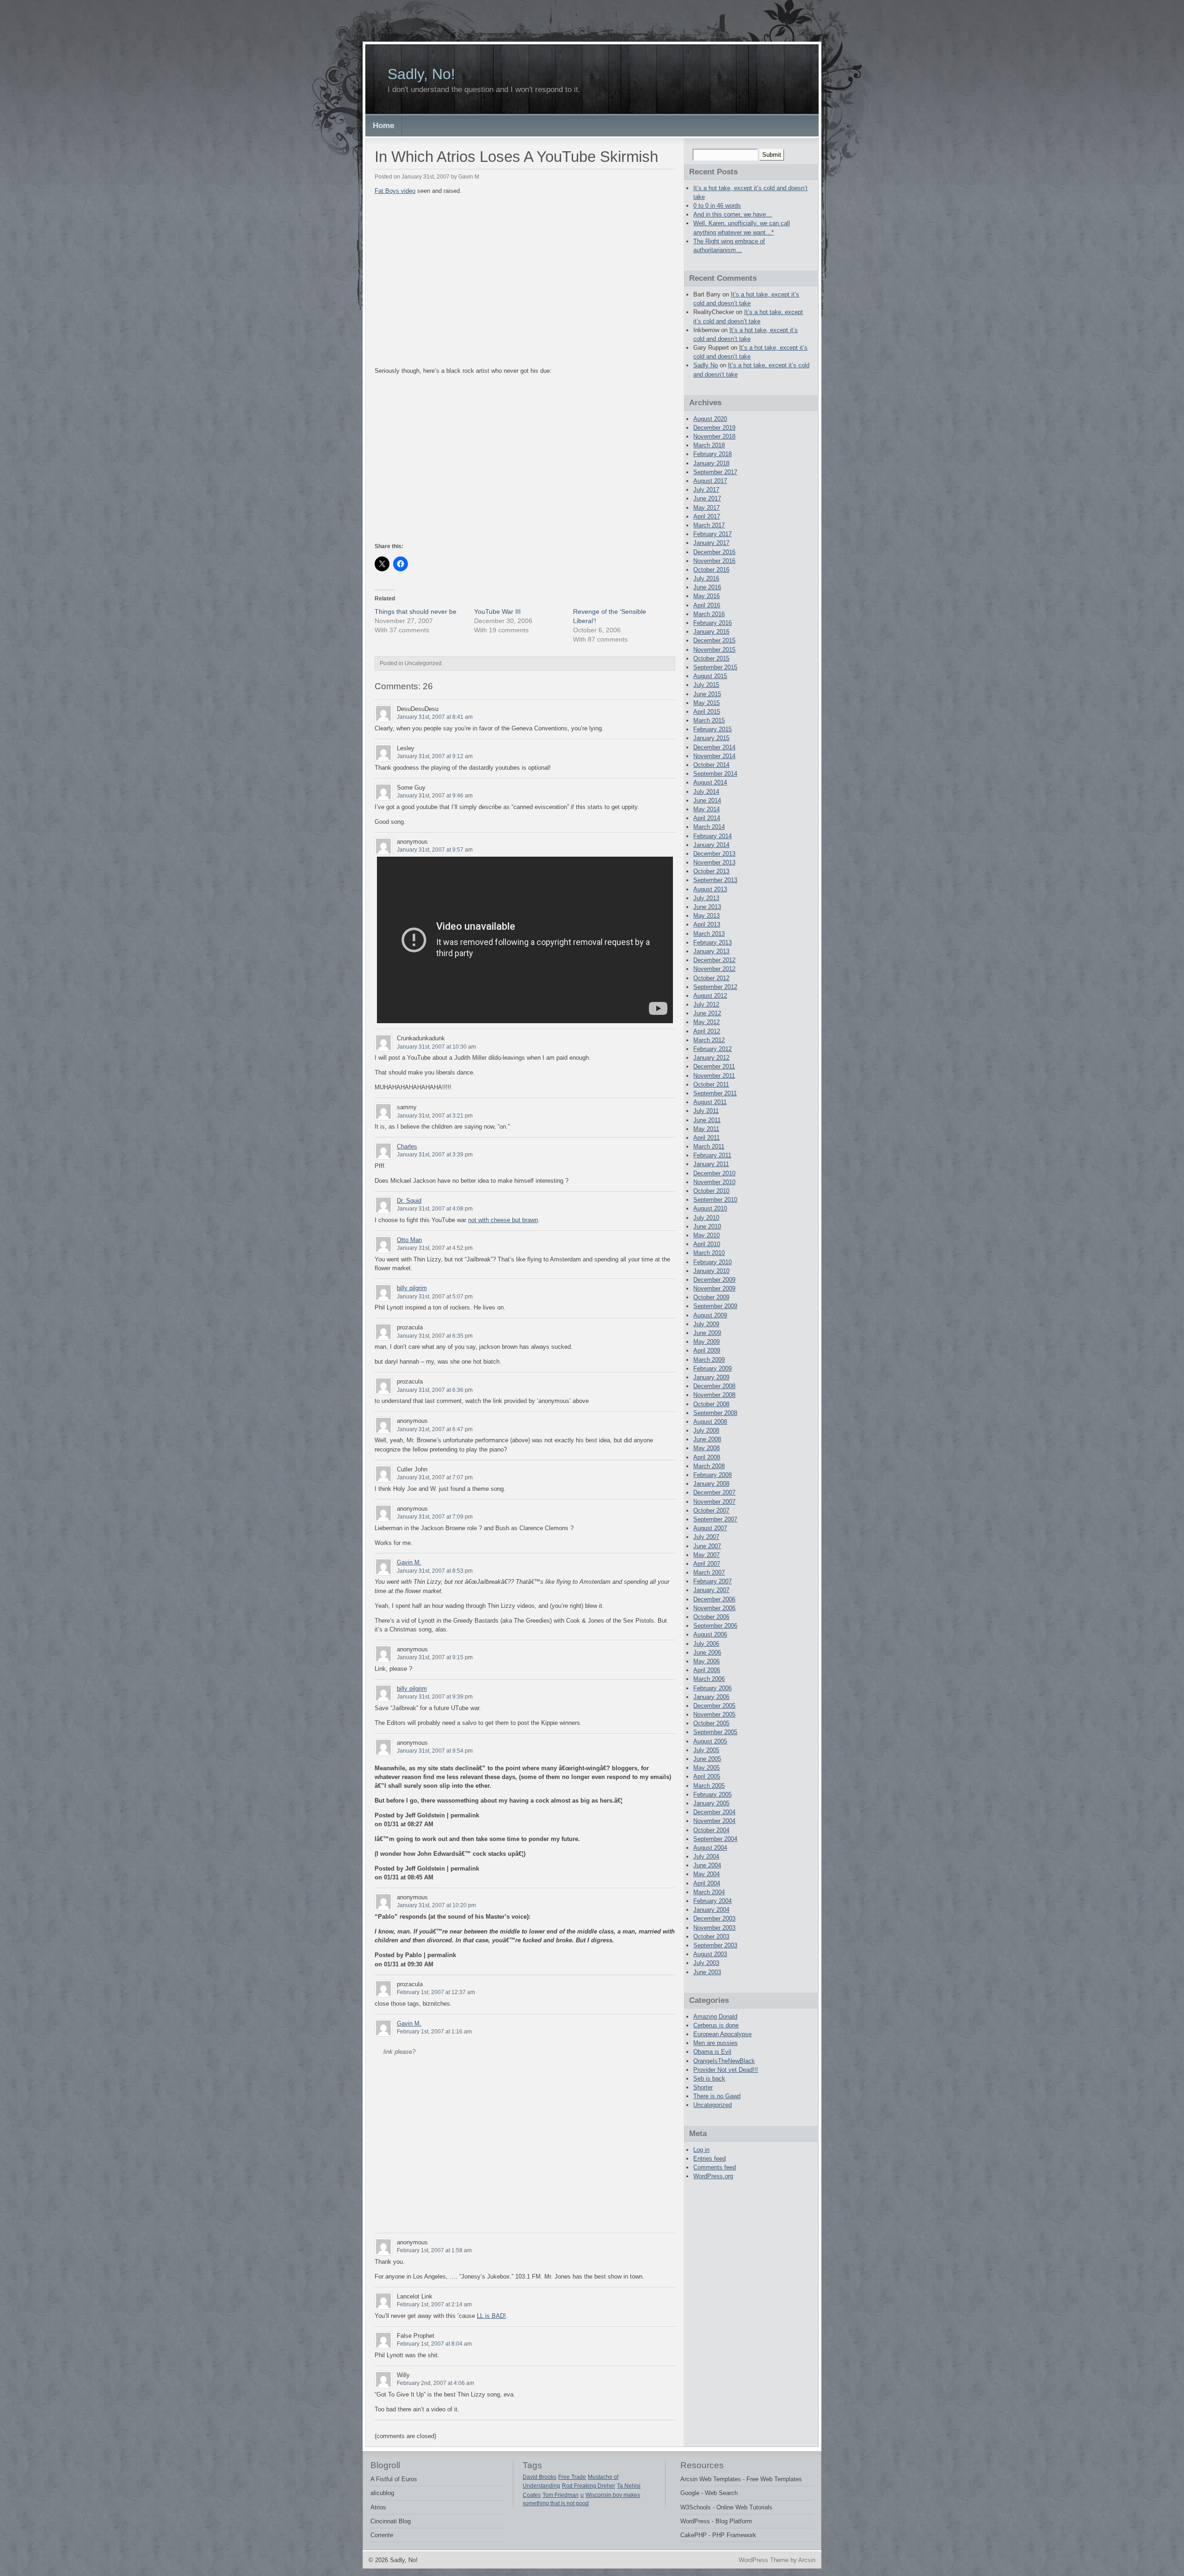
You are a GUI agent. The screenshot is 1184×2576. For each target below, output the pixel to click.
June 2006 (707, 1652)
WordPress (695, 2521)
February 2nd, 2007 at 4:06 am (435, 2383)
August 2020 (710, 419)
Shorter (703, 2087)
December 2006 (714, 1599)
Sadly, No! (421, 74)
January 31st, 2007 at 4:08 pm (435, 1209)
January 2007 (711, 1590)
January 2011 (711, 1164)
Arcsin (807, 2560)
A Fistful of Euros (394, 2479)
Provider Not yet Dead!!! (726, 2070)
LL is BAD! (491, 2316)
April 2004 (707, 1883)
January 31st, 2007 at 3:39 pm (435, 1155)
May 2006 (706, 1661)
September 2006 (715, 1626)
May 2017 (706, 508)
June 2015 (707, 694)
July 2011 (706, 1111)
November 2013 (714, 862)
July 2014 (706, 792)
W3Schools (696, 2507)
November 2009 (714, 1288)
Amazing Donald (715, 2017)
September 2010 (715, 1200)
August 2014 (710, 782)
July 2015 (706, 685)
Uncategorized (712, 2105)
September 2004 (715, 1839)
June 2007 (707, 1546)
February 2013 (712, 942)
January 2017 (711, 543)
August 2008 (710, 1422)
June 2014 (707, 800)
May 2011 (706, 1129)
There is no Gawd (717, 2096)
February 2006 (712, 1688)
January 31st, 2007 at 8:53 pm (435, 1571)
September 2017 (715, 472)
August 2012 (710, 996)
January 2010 (711, 1271)
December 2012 (714, 960)
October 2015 (711, 658)
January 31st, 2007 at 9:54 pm (435, 1751)
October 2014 (711, 765)
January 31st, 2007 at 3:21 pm (435, 1116)
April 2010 (707, 1244)
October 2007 (711, 1510)
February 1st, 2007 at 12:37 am (436, 1992)
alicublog (382, 2493)
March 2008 (709, 1466)
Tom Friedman (561, 2495)
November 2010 (714, 1182)
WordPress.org (713, 2176)
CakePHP (694, 2535)
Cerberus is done (716, 2025)
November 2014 (714, 756)
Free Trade (572, 2477)
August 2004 (710, 1848)
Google (690, 2493)
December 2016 (714, 552)
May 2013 (706, 916)
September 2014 (715, 774)
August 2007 (710, 1528)
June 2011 (707, 1120)
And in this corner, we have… (733, 214)
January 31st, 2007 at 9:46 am (435, 796)
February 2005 (712, 1795)
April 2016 (707, 605)
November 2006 (714, 1608)
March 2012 (709, 1040)
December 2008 (714, 1386)
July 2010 (706, 1218)
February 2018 (712, 454)
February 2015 (712, 729)
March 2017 (709, 525)
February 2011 (712, 1155)
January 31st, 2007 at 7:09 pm (435, 1517)
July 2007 (706, 1537)
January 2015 (711, 738)
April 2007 (707, 1564)
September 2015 (715, 667)
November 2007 (714, 1502)
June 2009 (707, 1333)
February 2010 (712, 1262)
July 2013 (706, 898)
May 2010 (706, 1235)
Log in (701, 2150)
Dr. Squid (409, 1201)
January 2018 (711, 463)
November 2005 (714, 1714)
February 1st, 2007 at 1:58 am (434, 2250)
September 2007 (715, 1519)
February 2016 (712, 623)
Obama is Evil (712, 2052)
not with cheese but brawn (503, 1220)
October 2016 (711, 570)
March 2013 (709, 934)
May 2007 (706, 1555)
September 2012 (715, 987)
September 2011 (715, 1093)
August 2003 (710, 1954)
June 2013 (707, 907)
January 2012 (711, 1058)
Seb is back (709, 2079)
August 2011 (710, 1102)
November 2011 (714, 1076)
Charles (407, 1146)
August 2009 (710, 1315)
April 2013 (707, 924)
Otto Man (409, 1240)
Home (383, 126)
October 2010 (711, 1191)
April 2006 (707, 1670)
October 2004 (711, 1830)
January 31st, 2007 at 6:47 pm (435, 1429)
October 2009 (711, 1297)
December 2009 (714, 1280)
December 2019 (714, 428)
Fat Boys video (395, 191)
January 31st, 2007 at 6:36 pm (435, 1390)
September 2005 (715, 1732)
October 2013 (711, 871)
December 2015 (714, 640)
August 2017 (710, 481)
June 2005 (707, 1759)
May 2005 (706, 1768)
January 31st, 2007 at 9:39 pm (435, 1697)
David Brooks (540, 2477)
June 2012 (707, 1013)
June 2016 (707, 587)
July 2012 (706, 1004)
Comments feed (715, 2167)
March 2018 (709, 445)
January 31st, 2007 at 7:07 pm (435, 1477)
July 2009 (706, 1324)
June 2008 (707, 1439)
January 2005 (711, 1803)
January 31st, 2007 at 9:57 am (435, 850)
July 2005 (706, 1750)
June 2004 (707, 1865)
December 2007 (714, 1492)
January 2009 (711, 1377)
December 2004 (714, 1812)
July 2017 (706, 490)
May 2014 (706, 809)
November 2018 (714, 436)
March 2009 (709, 1360)
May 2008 (706, 1448)
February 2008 (712, 1475)
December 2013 (714, 854)
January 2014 (711, 845)
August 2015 (710, 676)
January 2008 (711, 1484)
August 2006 (710, 1634)
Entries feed (709, 2159)
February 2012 (712, 1049)
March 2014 (709, 827)
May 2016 (706, 596)
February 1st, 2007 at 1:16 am (434, 2032)
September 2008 (715, 1413)
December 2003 (714, 1918)
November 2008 (714, 1395)
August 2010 (710, 1208)
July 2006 (706, 1644)
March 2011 (709, 1146)
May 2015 (706, 703)
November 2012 (714, 969)
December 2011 (714, 1066)
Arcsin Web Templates (711, 2479)
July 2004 (706, 1856)
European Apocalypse (722, 2034)
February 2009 (712, 1368)
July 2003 (706, 1963)
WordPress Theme (764, 2560)
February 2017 (712, 534)
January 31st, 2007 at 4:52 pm (435, 1248)
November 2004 (714, 1821)
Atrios (378, 2507)
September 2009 (715, 1306)
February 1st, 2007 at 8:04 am (434, 2344)
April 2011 (706, 1138)
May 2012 (706, 1022)
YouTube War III (497, 612)
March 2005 (709, 1786)
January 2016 (711, 632)
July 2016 (706, 578)
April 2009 (707, 1350)
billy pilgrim (412, 1288)
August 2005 (710, 1741)
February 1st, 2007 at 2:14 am (434, 2304)
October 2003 (711, 1937)
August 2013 (710, 889)
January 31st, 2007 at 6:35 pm (435, 1336)
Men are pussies (715, 2043)
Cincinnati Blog (391, 2521)
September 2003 (715, 1945)
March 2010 (709, 1253)
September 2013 (715, 880)
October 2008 (711, 1404)
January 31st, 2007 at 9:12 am (435, 756)
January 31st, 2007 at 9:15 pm (435, 1657)
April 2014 (707, 818)
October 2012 (711, 978)
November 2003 (714, 1928)
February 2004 (712, 1901)
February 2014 (712, 836)
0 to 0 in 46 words (717, 206)
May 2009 (706, 1342)
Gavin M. (409, 1562)
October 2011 (711, 1084)
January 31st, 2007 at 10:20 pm (436, 1905)
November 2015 (714, 650)
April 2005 (707, 1776)
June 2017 (707, 498)
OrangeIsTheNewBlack (724, 2061)
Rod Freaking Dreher (589, 2486)
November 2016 (714, 561)
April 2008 (707, 1457)
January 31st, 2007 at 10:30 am (436, 1047)
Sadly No (706, 365)
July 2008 (706, 1430)
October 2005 (711, 1723)
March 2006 (709, 1679)
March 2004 (709, 1892)
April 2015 (707, 712)
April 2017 (707, 516)
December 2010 (714, 1173)
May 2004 (706, 1874)
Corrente (382, 2535)
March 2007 (709, 1572)
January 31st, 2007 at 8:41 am (435, 717)
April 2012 (707, 1031)
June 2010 (707, 1226)
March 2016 (709, 614)
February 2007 (712, 1581)
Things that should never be (416, 612)
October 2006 (711, 1617)
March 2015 (709, 720)
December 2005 (714, 1706)
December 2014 (714, 747)
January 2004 (711, 1910)
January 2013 (711, 951)
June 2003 (707, 1972)
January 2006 (711, 1697)
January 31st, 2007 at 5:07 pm (435, 1297)
